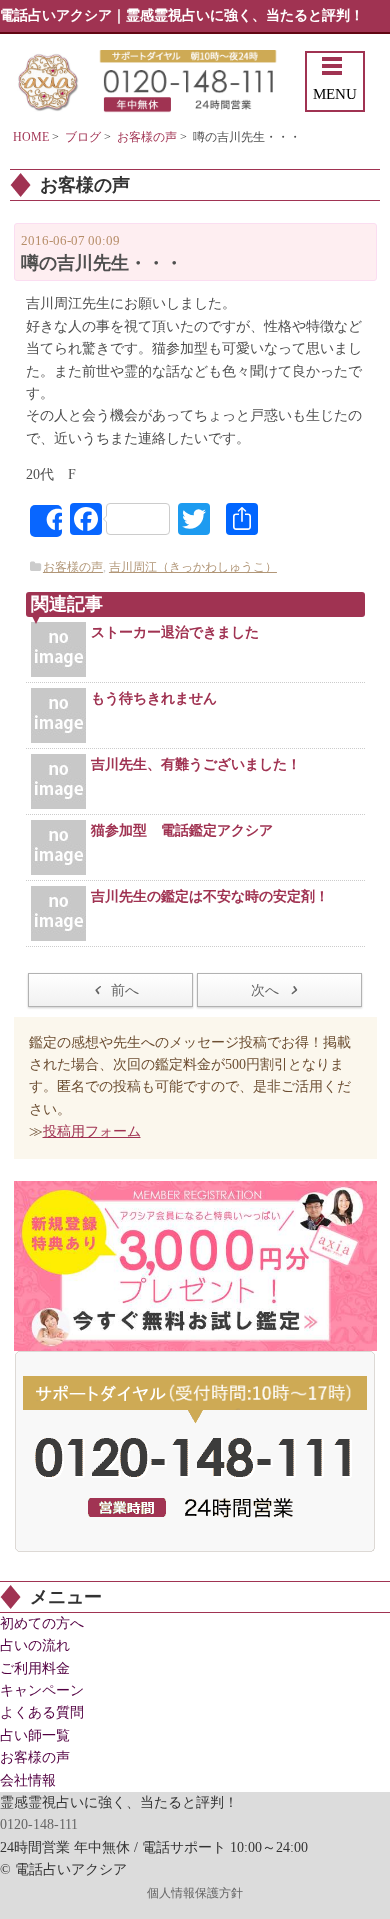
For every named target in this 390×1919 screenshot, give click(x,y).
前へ (125, 990)
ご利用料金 (35, 1668)
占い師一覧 (35, 1735)
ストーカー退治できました (175, 632)
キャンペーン (42, 1690)
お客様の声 (147, 137)
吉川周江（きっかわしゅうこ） (193, 567)
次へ (265, 990)
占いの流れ (35, 1645)
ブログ (83, 137)
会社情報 (28, 1780)
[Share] (46, 521)
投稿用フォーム (92, 1131)
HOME (31, 137)
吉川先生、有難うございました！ (196, 764)
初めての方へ (42, 1623)
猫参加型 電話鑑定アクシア (182, 830)
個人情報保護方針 (195, 1893)
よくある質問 (42, 1712)
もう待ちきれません (154, 698)
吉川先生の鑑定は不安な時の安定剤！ (210, 896)
